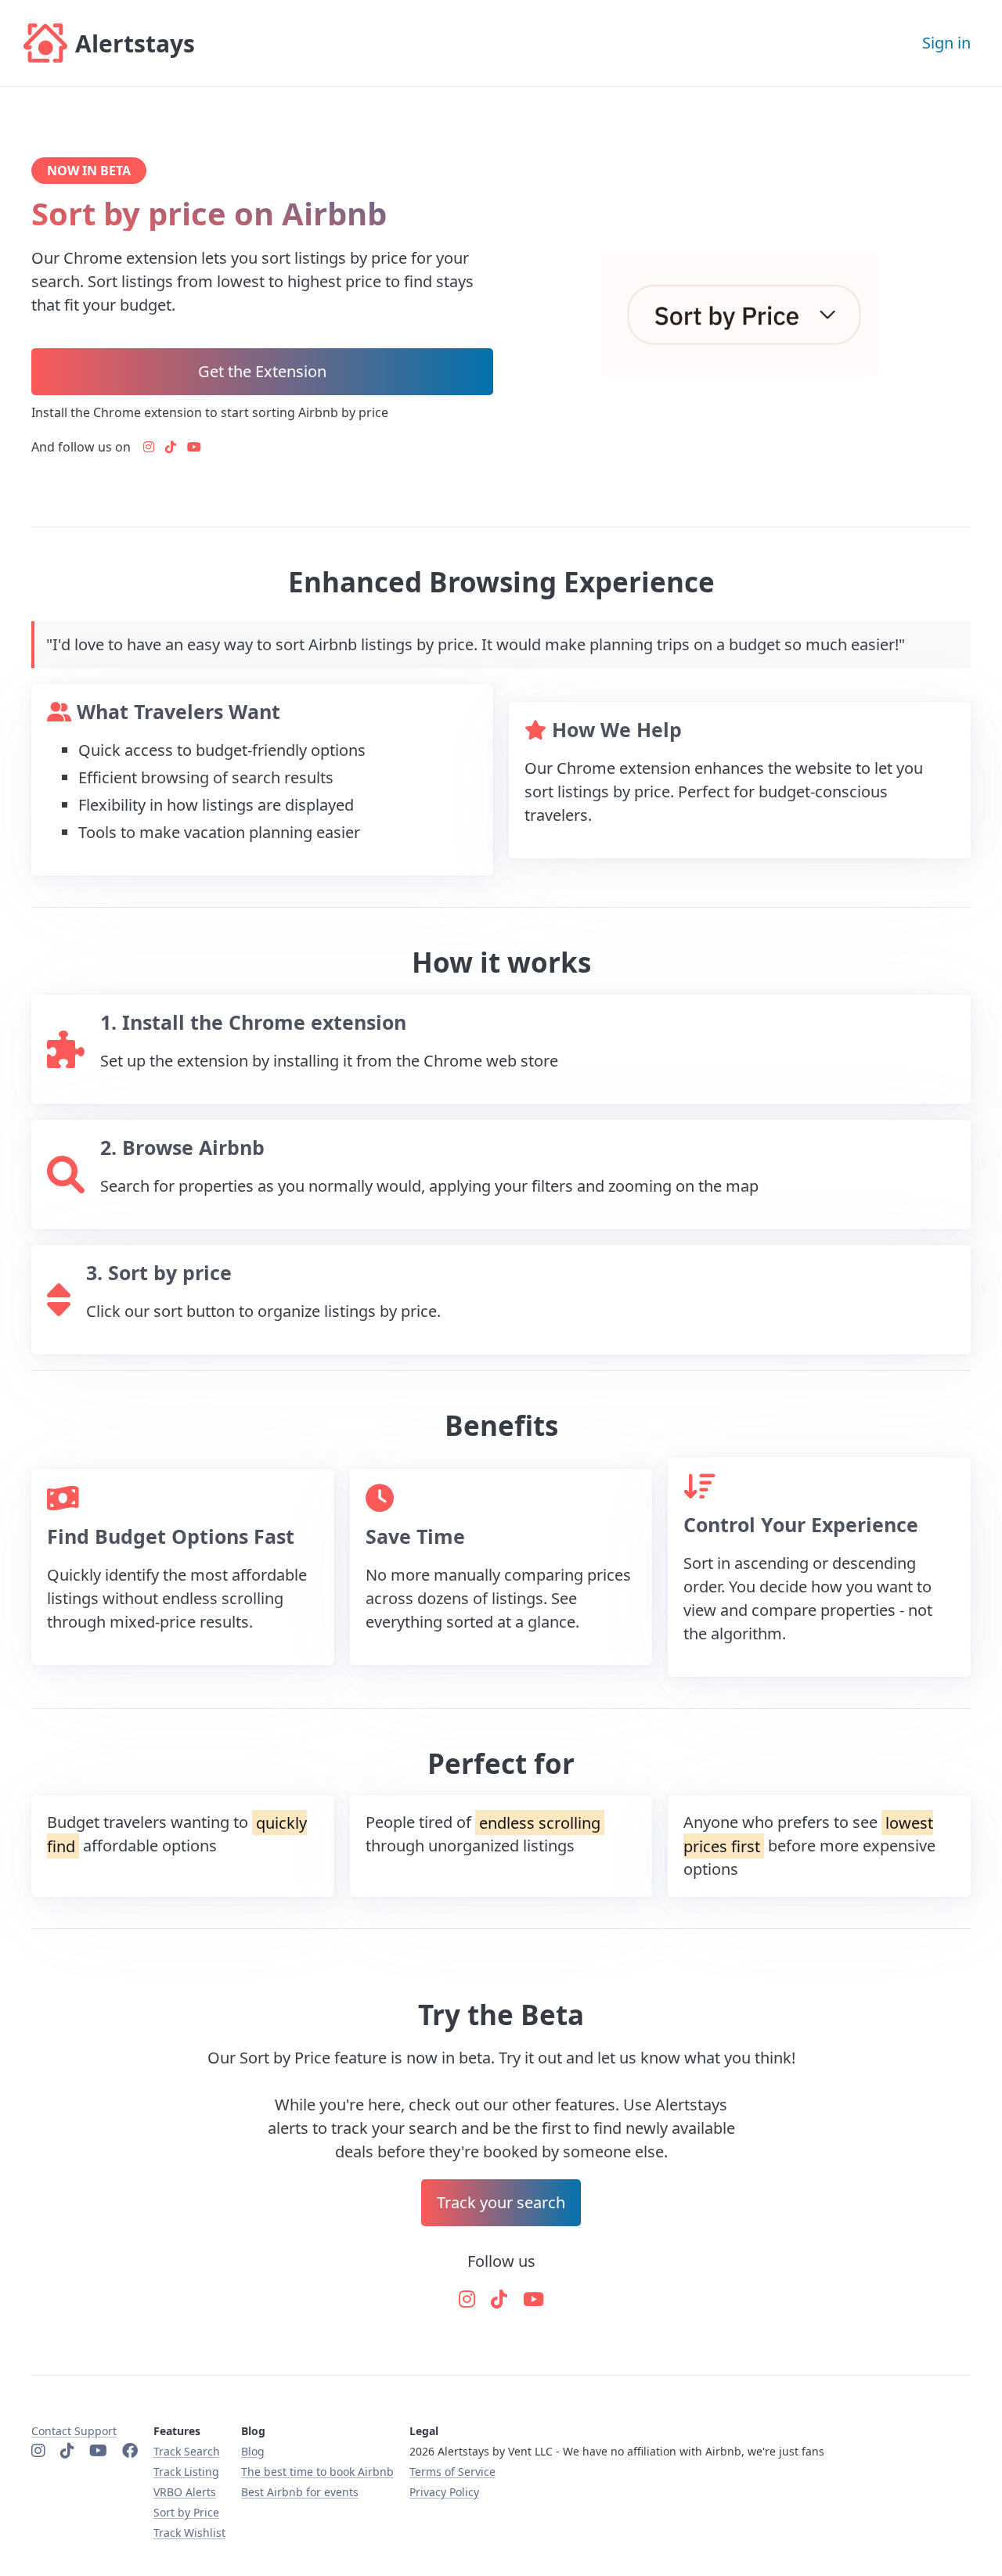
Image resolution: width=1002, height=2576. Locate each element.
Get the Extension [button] (262, 371)
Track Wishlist (189, 2533)
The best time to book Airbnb (317, 2472)
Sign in (946, 43)
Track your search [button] (501, 2202)
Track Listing (186, 2472)
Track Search (187, 2451)
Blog (253, 2451)
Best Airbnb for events (300, 2492)
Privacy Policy (444, 2492)
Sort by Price (186, 2512)
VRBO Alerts (185, 2492)
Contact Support (74, 2431)
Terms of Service (452, 2472)
